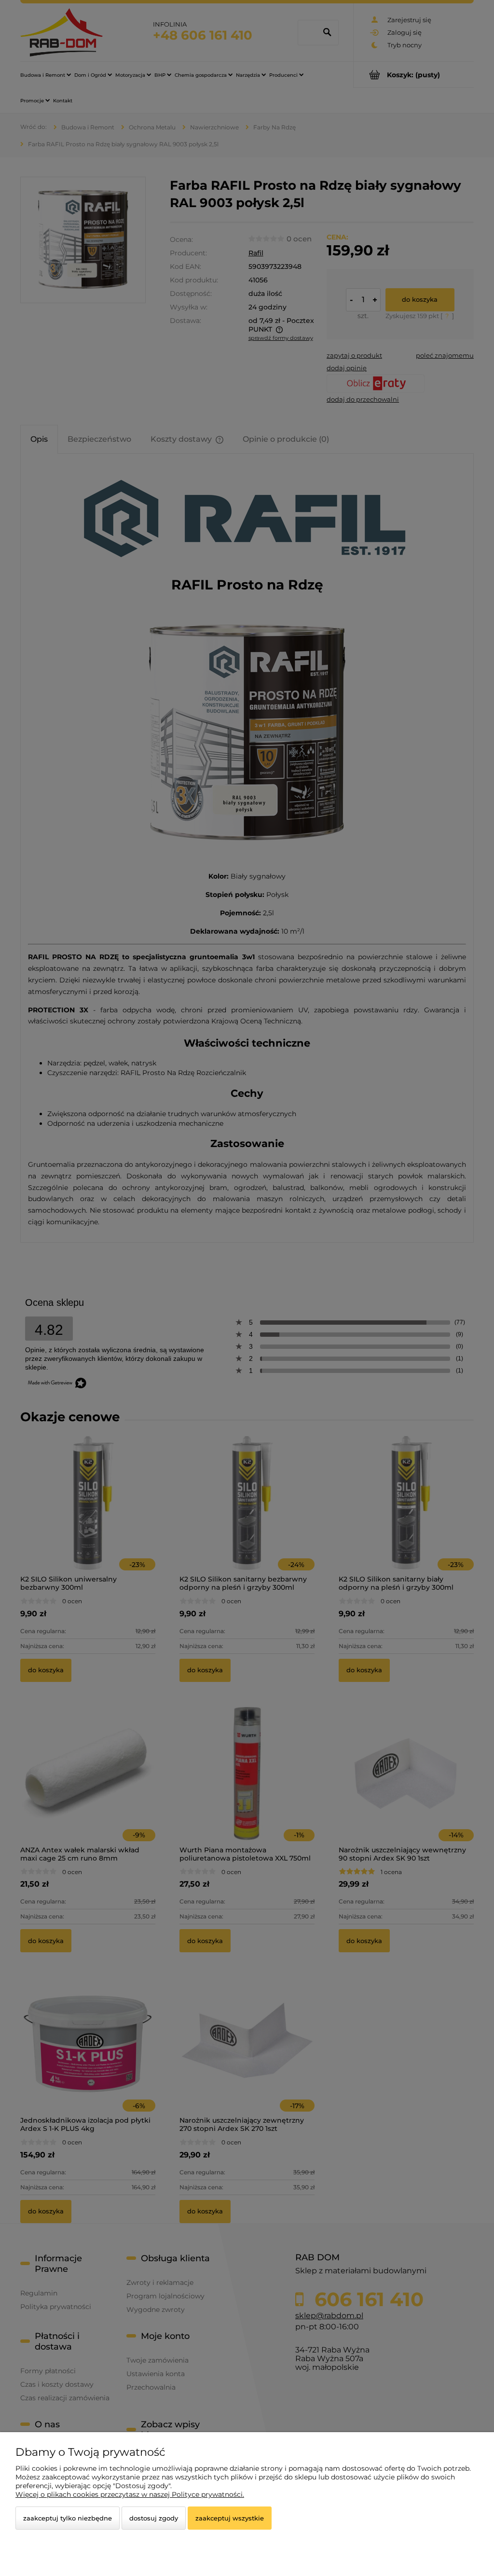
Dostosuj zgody (154, 2518)
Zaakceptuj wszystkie (230, 2518)
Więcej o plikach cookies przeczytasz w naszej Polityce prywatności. (130, 2494)
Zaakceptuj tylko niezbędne (68, 2518)
